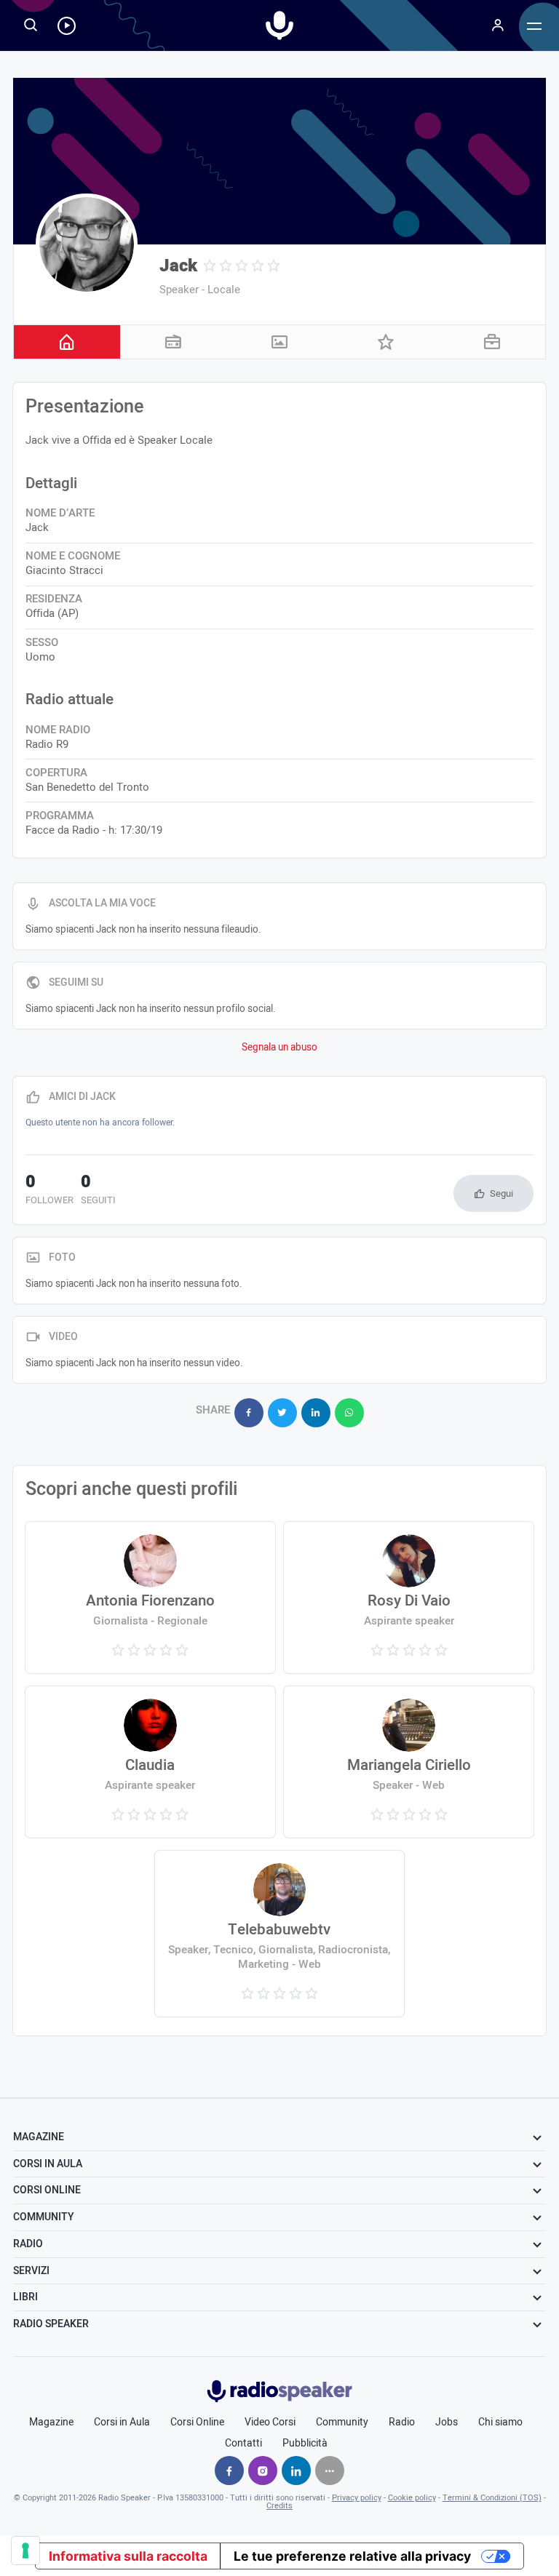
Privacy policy (357, 2498)
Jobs (447, 2423)
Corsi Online (197, 2423)
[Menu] (498, 25)
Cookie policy (412, 2498)
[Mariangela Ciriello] (408, 1762)
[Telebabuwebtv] (279, 1934)
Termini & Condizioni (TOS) (492, 2498)
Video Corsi (270, 2423)
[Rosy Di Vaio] (408, 1598)
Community (342, 2423)
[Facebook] (229, 2471)
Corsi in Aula (122, 2423)
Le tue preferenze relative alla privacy (352, 2556)
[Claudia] (150, 1762)
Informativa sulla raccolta (128, 2556)
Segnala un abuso (279, 1048)
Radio (402, 2423)
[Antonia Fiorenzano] (150, 1598)
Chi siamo (500, 2423)
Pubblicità (305, 2444)
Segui (501, 1193)
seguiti (98, 1191)
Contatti (243, 2444)
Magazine (51, 2423)
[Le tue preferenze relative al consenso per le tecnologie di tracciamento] (25, 2551)
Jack (178, 266)
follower (49, 1191)
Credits (279, 2506)
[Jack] (87, 244)
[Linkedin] (296, 2471)
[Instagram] (263, 2471)
